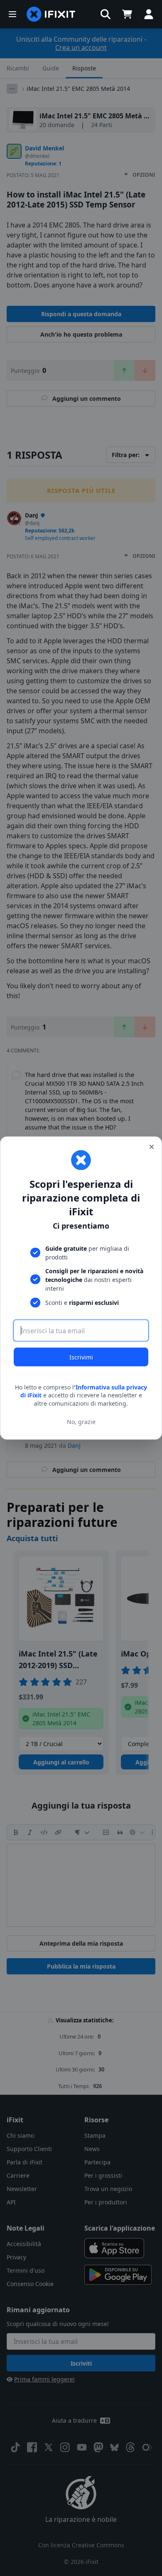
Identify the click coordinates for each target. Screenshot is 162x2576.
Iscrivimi (81, 1357)
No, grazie (81, 1422)
